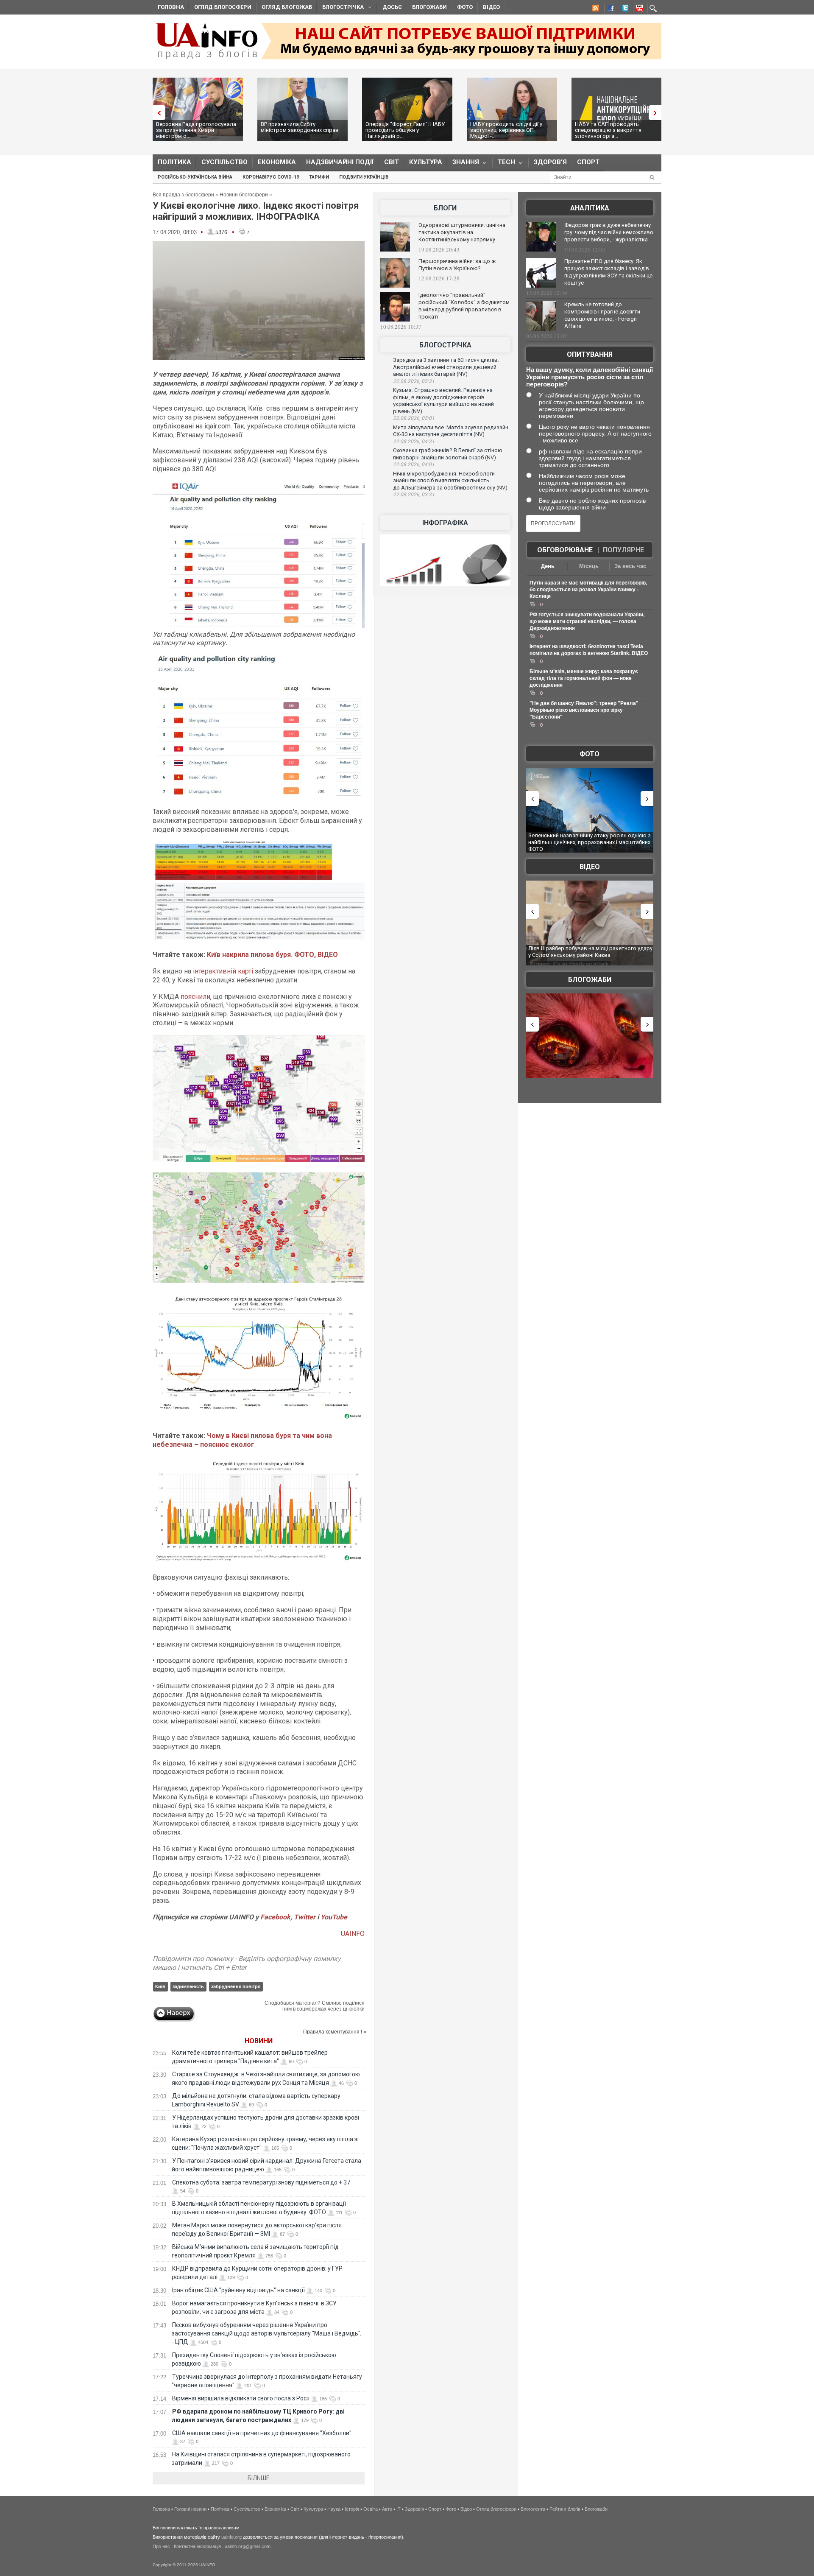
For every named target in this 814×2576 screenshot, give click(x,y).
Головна (171, 7)
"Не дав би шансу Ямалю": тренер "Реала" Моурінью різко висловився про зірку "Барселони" (584, 710)
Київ (160, 1986)
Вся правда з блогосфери (183, 195)
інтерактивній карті (223, 971)
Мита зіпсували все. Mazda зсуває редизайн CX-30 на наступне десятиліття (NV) (451, 431)
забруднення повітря (236, 1986)
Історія (352, 2509)
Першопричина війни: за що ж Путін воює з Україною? (457, 265)
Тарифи (319, 177)
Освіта (371, 2509)
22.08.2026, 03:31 (414, 495)
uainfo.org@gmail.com (248, 2546)
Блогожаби (429, 7)
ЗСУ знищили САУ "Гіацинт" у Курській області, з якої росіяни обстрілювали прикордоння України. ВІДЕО (604, 955)
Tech (504, 164)
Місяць (589, 566)
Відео (491, 7)
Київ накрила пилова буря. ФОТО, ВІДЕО (272, 955)
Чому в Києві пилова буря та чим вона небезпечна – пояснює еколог (242, 1440)
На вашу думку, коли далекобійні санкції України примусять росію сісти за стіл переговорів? (590, 377)
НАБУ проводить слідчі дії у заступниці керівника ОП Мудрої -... (506, 130)
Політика (174, 162)
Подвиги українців (364, 177)
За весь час (630, 566)
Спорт (588, 162)
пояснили (195, 997)
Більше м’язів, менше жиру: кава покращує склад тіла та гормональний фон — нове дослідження (584, 678)
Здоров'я (550, 162)
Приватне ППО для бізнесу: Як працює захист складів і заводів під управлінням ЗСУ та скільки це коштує (608, 272)
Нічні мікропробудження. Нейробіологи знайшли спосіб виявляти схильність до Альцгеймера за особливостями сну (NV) (450, 481)
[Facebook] (609, 9)
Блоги (445, 208)
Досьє (392, 7)
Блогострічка (340, 8)
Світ (392, 162)
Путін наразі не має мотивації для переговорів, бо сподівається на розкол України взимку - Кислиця (588, 590)
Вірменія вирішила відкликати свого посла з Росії (241, 2398)
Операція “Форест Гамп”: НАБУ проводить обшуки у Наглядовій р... (405, 130)
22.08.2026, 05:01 (414, 418)
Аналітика (590, 208)
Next (657, 113)
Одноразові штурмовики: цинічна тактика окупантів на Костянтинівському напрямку (462, 232)
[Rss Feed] (595, 9)
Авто (387, 2509)
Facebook (275, 1917)
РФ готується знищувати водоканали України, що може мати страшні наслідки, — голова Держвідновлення (587, 621)
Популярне (623, 550)
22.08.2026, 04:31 (414, 442)
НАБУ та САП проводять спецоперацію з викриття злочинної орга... (608, 130)
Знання (463, 164)
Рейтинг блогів (565, 2509)
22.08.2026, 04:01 (414, 464)
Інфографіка (445, 523)
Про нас (161, 2546)
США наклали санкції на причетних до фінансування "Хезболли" (262, 2433)
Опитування (590, 354)
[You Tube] (638, 9)
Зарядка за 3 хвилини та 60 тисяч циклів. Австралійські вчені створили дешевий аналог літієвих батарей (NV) (446, 367)
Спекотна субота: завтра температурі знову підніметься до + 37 (262, 2182)
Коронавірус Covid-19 (271, 177)
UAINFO (353, 1934)
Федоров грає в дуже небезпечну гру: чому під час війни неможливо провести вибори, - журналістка (609, 232)
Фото (465, 7)
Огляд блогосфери (223, 7)
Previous (157, 113)
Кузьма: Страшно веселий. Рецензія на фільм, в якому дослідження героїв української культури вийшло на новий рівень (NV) (443, 401)
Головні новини (190, 2509)
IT (399, 2509)
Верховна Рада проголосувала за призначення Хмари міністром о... (196, 130)
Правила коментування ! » (335, 2032)
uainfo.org (231, 2537)
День (548, 566)
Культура (426, 162)
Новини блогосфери (244, 195)
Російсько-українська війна (195, 177)
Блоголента (533, 2509)
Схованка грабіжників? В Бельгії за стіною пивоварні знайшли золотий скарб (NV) (448, 454)
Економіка (277, 162)
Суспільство (224, 162)
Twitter (305, 1917)
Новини (259, 2041)
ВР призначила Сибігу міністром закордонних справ (300, 127)
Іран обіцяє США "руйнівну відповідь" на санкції (238, 2290)
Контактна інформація (197, 2546)
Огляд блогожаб (287, 7)
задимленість (188, 1986)
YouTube (334, 1917)
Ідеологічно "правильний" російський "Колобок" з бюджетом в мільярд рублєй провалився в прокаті (464, 306)
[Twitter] (624, 9)
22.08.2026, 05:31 (414, 381)
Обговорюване (565, 550)
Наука (334, 2509)
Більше (259, 2478)
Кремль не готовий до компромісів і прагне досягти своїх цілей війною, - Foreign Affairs (602, 315)
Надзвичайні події (340, 162)
